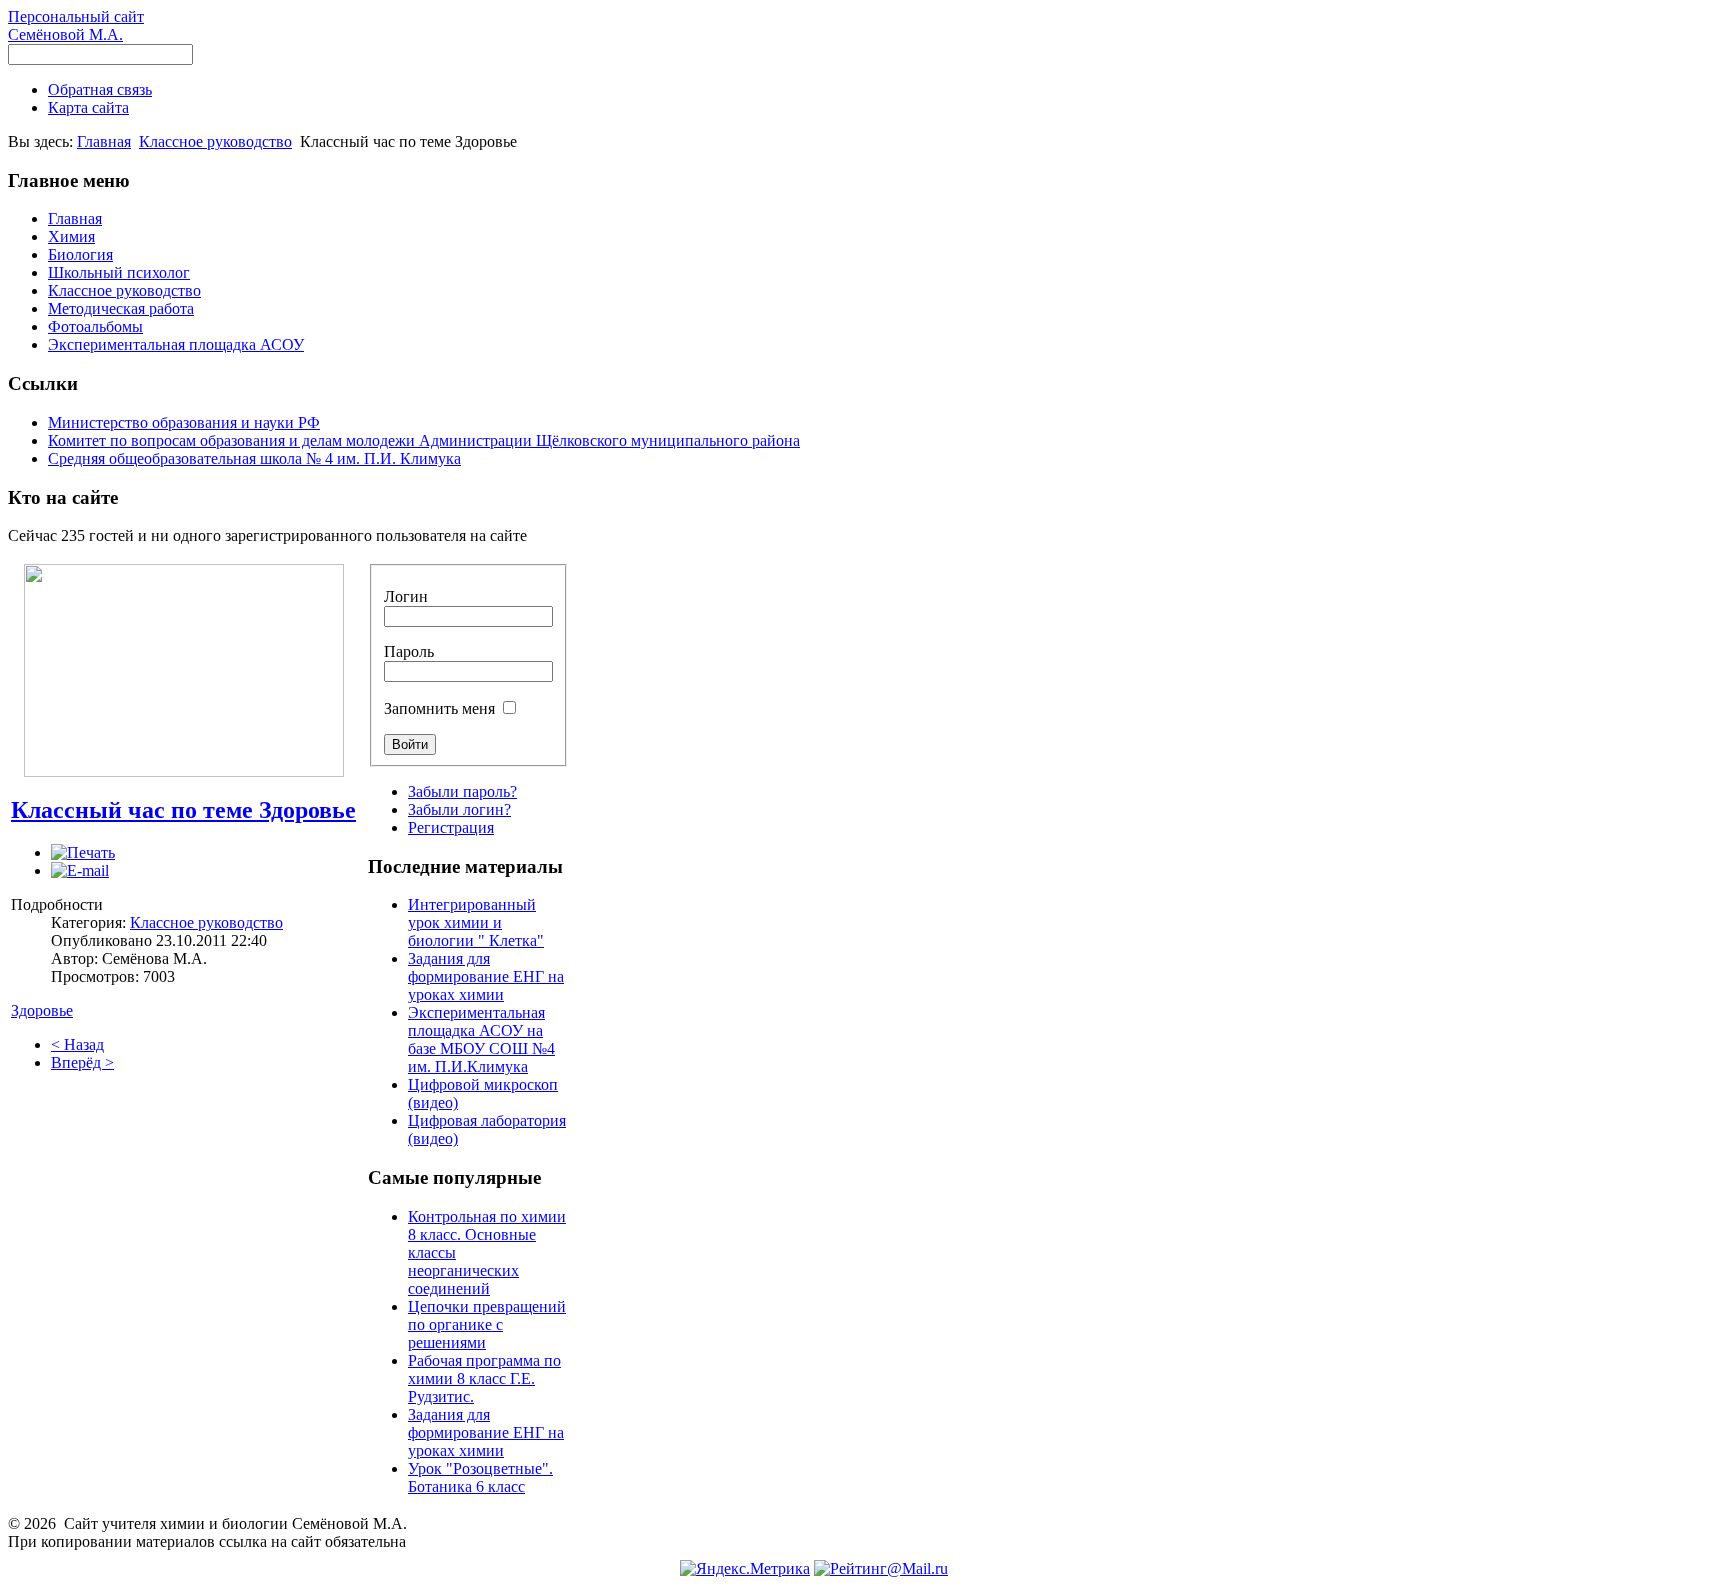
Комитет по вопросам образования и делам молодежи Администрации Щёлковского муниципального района (424, 440)
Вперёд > (82, 1062)
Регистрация (451, 827)
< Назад (77, 1044)
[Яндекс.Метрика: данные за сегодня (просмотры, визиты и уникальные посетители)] (745, 1569)
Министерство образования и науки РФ (184, 422)
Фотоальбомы (95, 326)
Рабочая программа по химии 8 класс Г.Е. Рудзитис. (484, 1378)
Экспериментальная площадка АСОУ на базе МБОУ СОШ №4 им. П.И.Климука (481, 1039)
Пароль (409, 651)
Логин (406, 596)
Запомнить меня (439, 708)
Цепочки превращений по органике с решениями (487, 1324)
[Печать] (83, 852)
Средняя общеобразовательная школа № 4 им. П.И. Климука (254, 458)
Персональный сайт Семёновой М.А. (76, 25)
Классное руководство (215, 141)
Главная (104, 141)
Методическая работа (121, 308)
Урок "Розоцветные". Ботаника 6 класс (480, 1477)
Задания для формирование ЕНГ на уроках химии (486, 976)
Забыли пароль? (462, 791)
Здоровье (42, 1010)
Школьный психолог (119, 272)
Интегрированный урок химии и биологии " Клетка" (476, 922)
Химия (71, 236)
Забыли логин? (459, 809)
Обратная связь (100, 89)
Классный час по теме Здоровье (183, 810)
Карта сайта (88, 107)
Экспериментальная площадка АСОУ (176, 344)
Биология (80, 254)
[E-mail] (80, 870)
